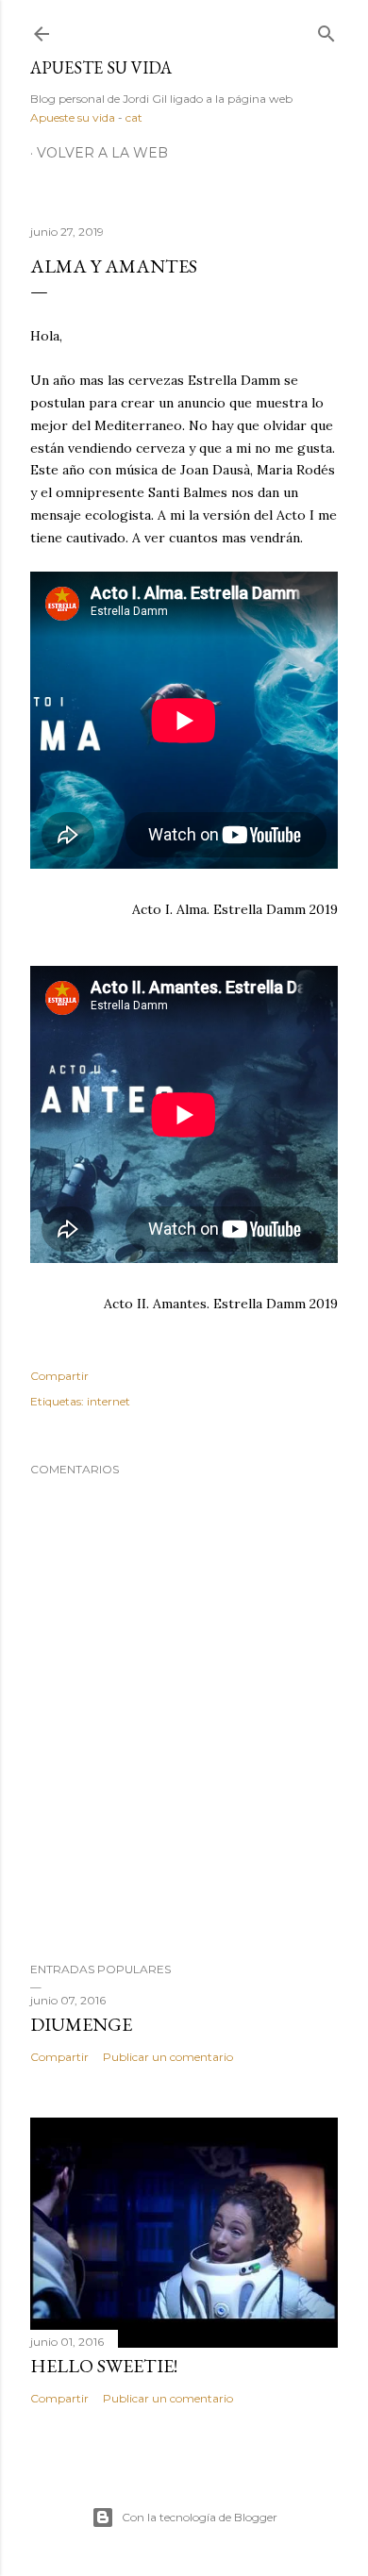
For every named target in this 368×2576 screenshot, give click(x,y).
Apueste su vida (101, 67)
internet (109, 1401)
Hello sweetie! (104, 2366)
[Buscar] (326, 30)
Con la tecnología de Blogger (200, 2517)
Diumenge (81, 2024)
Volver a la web (102, 153)
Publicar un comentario (168, 2057)
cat (134, 117)
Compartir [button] (59, 1376)
